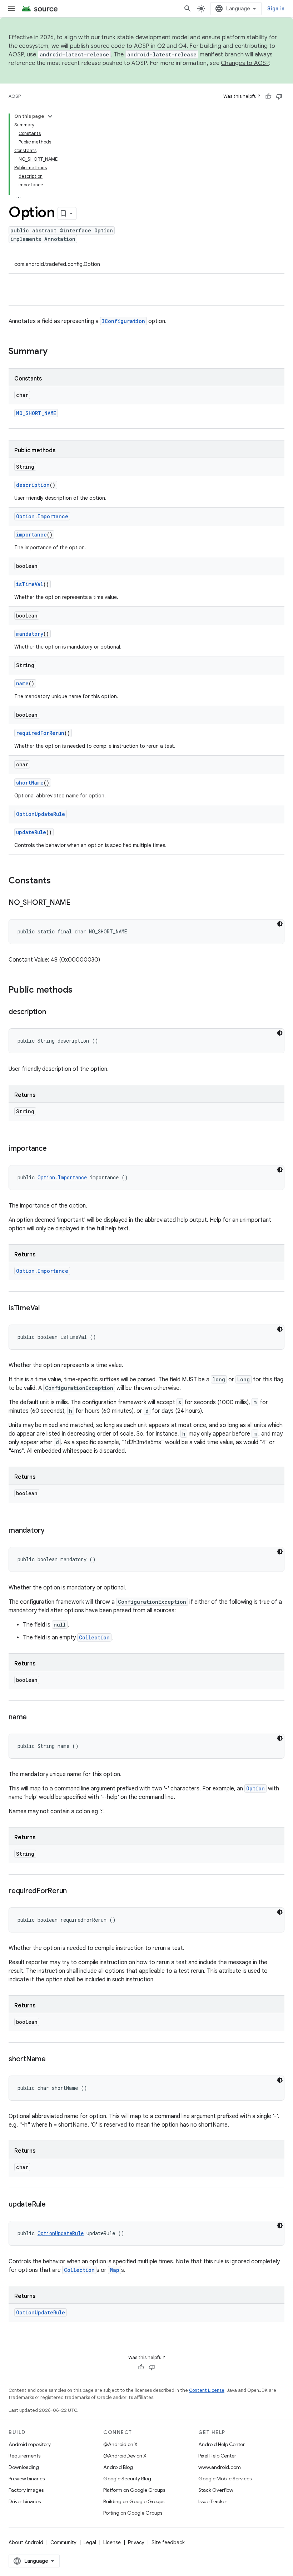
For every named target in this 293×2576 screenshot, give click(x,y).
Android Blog (118, 2467)
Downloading (24, 2467)
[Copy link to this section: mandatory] (52, 1531)
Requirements (24, 2456)
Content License (207, 2390)
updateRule (31, 832)
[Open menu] (11, 9)
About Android (26, 2542)
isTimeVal (30, 584)
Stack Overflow (216, 2490)
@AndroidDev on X (125, 2456)
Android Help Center (222, 2444)
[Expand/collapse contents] (50, 116)
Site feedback (168, 2542)
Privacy (136, 2542)
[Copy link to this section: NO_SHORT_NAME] (78, 903)
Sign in (276, 9)
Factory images (26, 2490)
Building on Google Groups (134, 2501)
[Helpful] (268, 96)
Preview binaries (27, 2479)
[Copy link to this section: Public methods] (80, 990)
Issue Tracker (213, 2501)
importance (31, 535)
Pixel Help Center (217, 2456)
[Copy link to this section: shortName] (53, 2060)
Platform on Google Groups (134, 2490)
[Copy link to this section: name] (34, 1718)
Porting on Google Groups (133, 2513)
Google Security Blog (127, 2479)
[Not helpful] (279, 96)
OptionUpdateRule (41, 814)
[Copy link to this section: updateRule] (53, 2205)
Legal (90, 2542)
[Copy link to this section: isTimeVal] (47, 1309)
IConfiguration (123, 321)
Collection (94, 1637)
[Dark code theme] (280, 924)
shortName (30, 783)
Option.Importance (42, 516)
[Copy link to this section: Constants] (58, 881)
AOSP (15, 96)
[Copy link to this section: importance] (54, 1149)
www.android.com (220, 2467)
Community (63, 2542)
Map (115, 2270)
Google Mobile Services (225, 2479)
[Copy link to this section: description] (53, 1012)
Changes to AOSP (245, 63)
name (22, 683)
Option (255, 1788)
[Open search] (188, 9)
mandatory (30, 634)
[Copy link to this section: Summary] (55, 352)
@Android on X (120, 2444)
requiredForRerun (40, 733)
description (33, 485)
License (112, 2542)
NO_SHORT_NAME (36, 413)
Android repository (30, 2444)
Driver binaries (25, 2501)
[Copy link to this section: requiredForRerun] (74, 1891)
